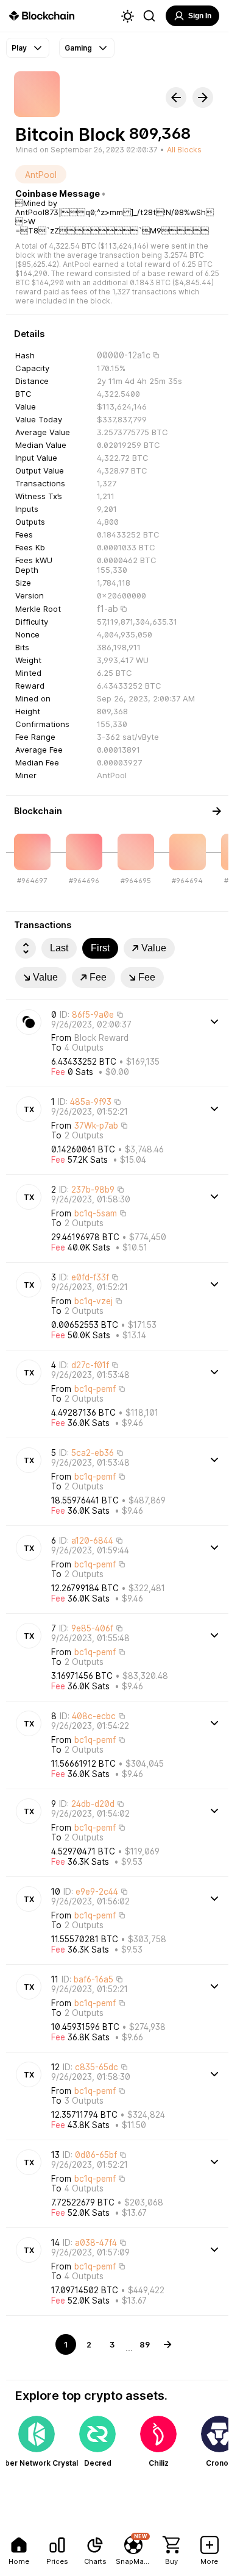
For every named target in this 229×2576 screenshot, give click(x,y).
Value (154, 948)
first (100, 948)
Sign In (200, 16)
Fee (98, 977)
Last (59, 948)
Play (19, 48)
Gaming (78, 48)
